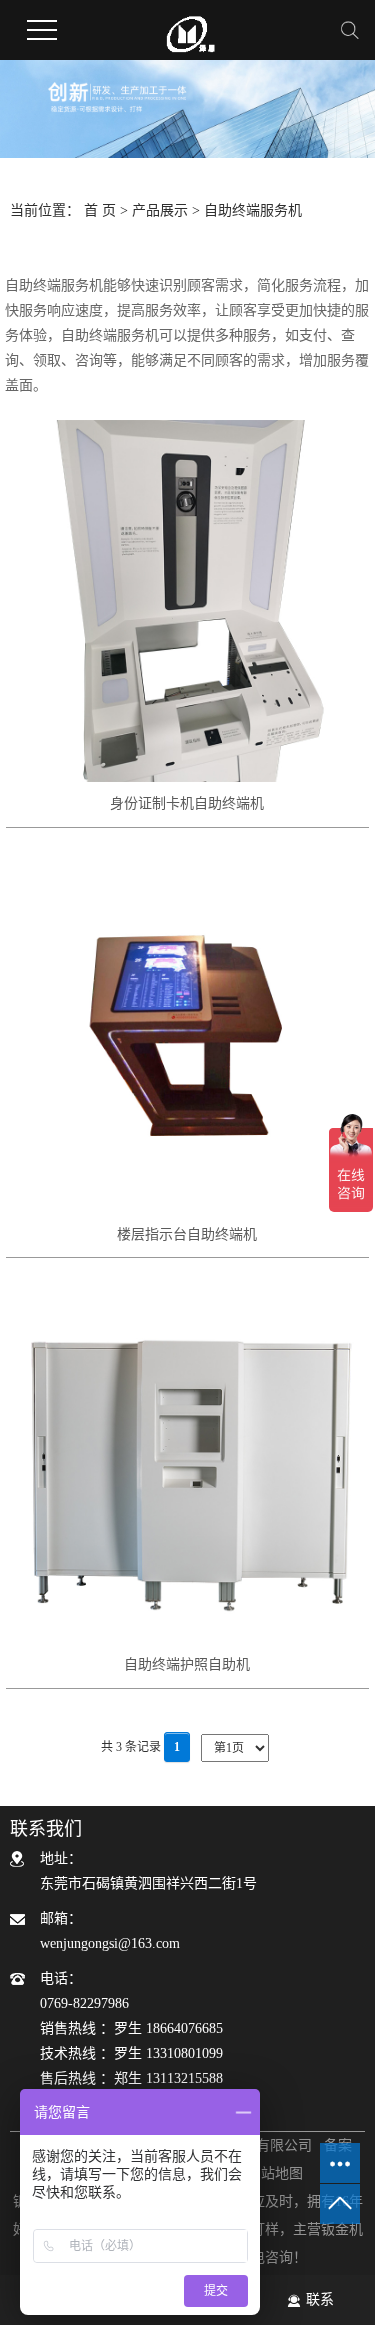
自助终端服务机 (253, 210)
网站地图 (275, 2173)
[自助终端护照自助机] (187, 1461)
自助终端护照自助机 (187, 1664)
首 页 (100, 210)
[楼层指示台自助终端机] (187, 1031)
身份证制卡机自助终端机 (187, 803)
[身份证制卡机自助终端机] (187, 601)
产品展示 (160, 210)
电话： (131, 2028)
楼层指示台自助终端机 (187, 1234)
